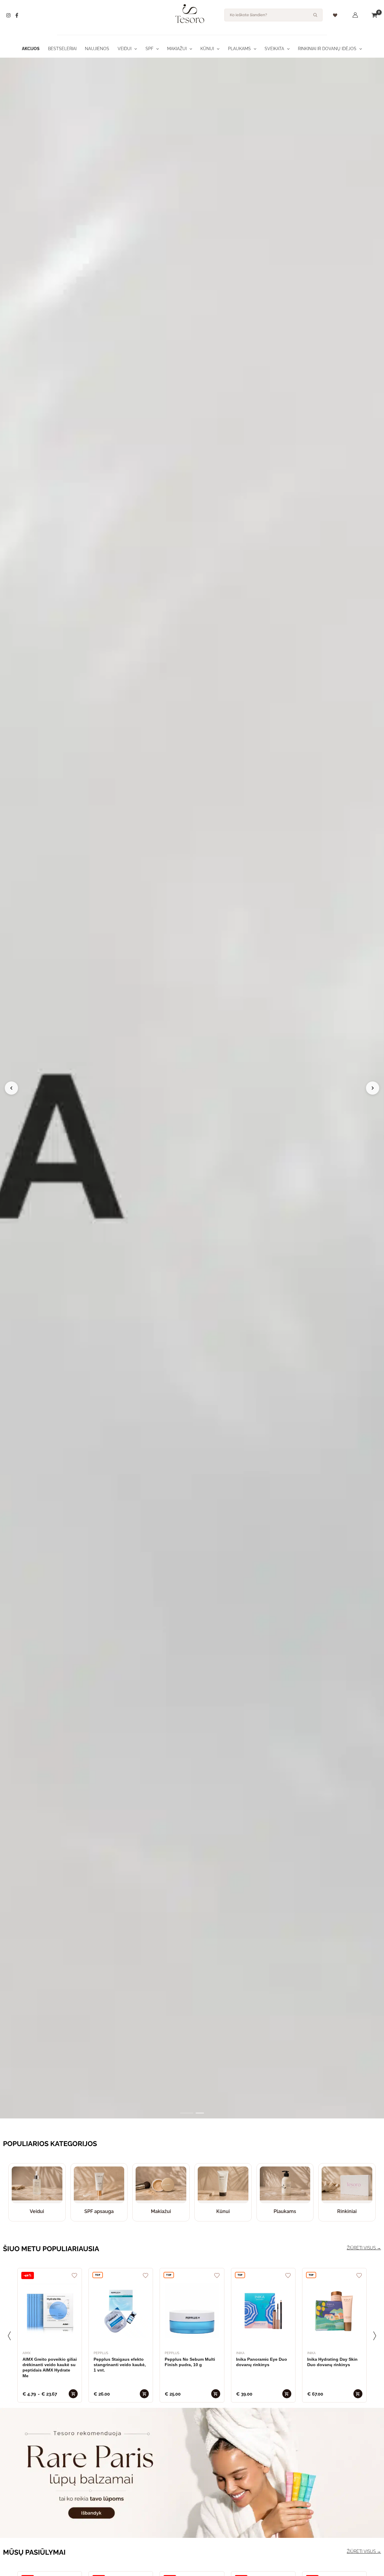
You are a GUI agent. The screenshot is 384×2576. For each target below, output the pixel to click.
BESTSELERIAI (62, 49)
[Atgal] (9, 2336)
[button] (134, 49)
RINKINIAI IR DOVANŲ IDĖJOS (327, 49)
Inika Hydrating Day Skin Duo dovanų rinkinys (332, 2362)
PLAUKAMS (239, 49)
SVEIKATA (274, 49)
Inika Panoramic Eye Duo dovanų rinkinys (262, 2362)
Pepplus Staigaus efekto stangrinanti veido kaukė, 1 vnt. (120, 2365)
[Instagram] (8, 15)
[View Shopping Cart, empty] (374, 15)
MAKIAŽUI (177, 49)
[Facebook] (17, 15)
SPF (149, 49)
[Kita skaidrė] (373, 1088)
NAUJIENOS (97, 49)
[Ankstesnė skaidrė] (11, 1088)
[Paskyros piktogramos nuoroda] (355, 15)
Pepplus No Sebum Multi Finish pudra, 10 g (190, 2362)
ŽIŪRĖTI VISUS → (364, 2248)
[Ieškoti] (315, 15)
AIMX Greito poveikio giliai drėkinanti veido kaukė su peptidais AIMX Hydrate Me (50, 2367)
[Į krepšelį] (73, 2394)
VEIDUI (124, 49)
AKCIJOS (31, 49)
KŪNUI (207, 49)
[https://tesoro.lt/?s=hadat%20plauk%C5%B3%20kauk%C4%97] (192, 1088)
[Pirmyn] (375, 2336)
